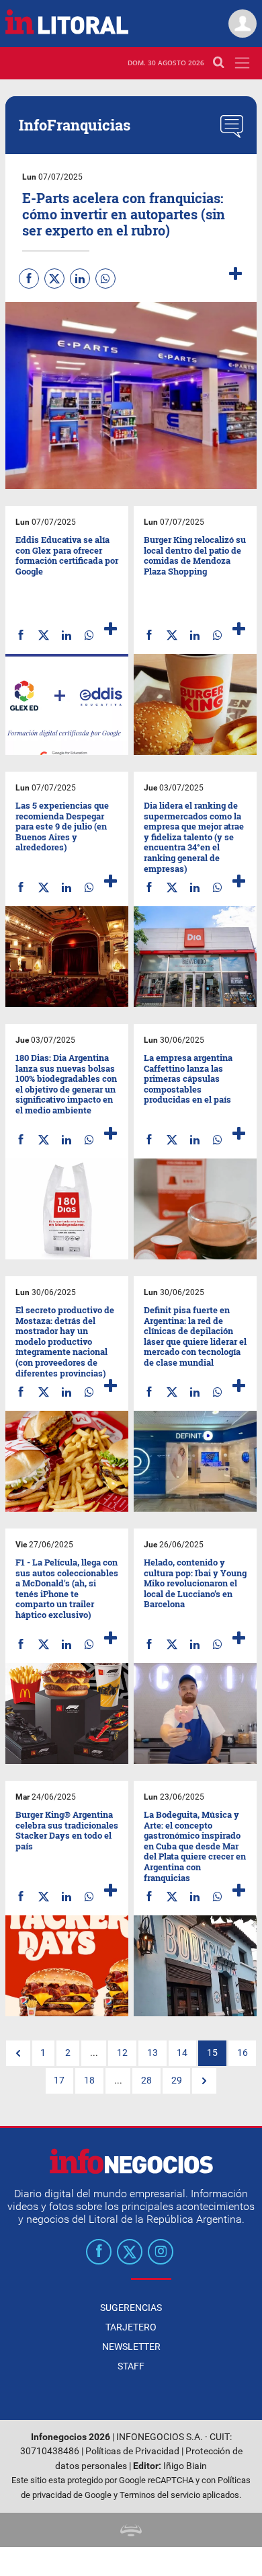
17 (59, 2081)
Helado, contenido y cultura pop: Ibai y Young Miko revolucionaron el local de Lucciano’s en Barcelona (195, 1583)
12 (122, 2053)
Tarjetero (131, 2327)
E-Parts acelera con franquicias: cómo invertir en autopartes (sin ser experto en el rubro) (124, 214)
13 (152, 2053)
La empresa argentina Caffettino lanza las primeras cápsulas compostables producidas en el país (188, 1078)
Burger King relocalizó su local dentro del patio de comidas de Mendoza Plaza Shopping (195, 555)
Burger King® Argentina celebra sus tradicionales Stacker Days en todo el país (67, 1830)
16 (243, 2053)
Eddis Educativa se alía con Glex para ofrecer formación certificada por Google (67, 555)
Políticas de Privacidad (132, 2451)
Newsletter (131, 2347)
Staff (131, 2366)
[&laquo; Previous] (18, 2053)
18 (89, 2081)
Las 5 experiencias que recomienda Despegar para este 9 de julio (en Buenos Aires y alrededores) (62, 826)
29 (177, 2081)
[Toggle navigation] (242, 63)
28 (146, 2081)
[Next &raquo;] (204, 2081)
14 (182, 2053)
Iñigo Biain (185, 2466)
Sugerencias (131, 2308)
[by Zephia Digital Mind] (131, 2530)
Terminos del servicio (160, 2495)
